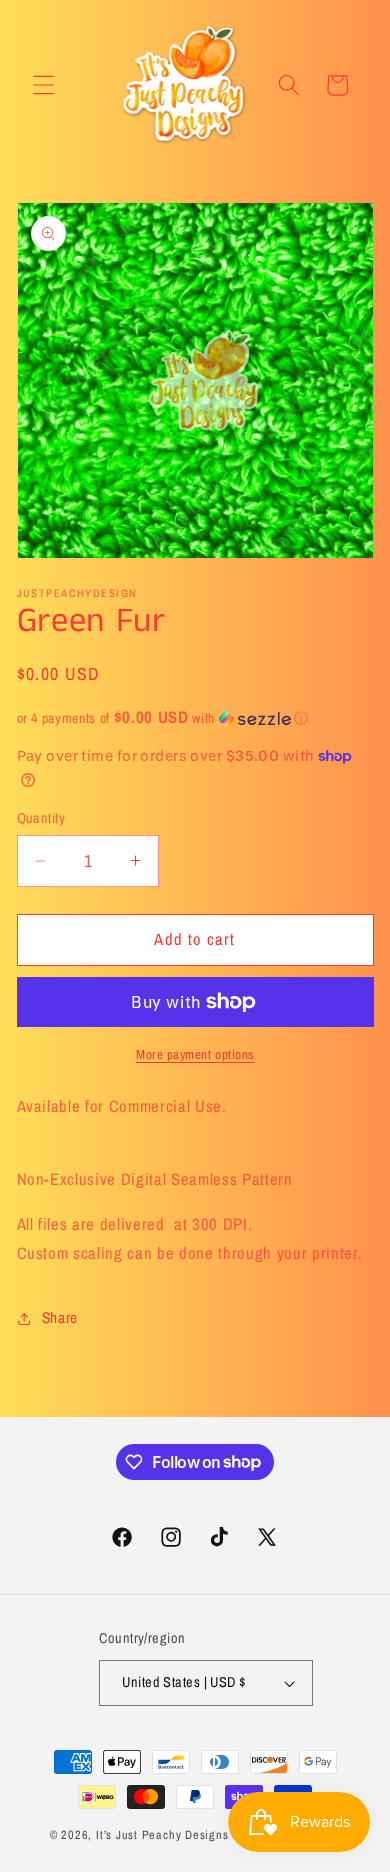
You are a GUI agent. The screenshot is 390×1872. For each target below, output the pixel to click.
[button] (44, 85)
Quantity (41, 817)
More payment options (195, 1054)
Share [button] (60, 1317)
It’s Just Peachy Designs (162, 1834)
